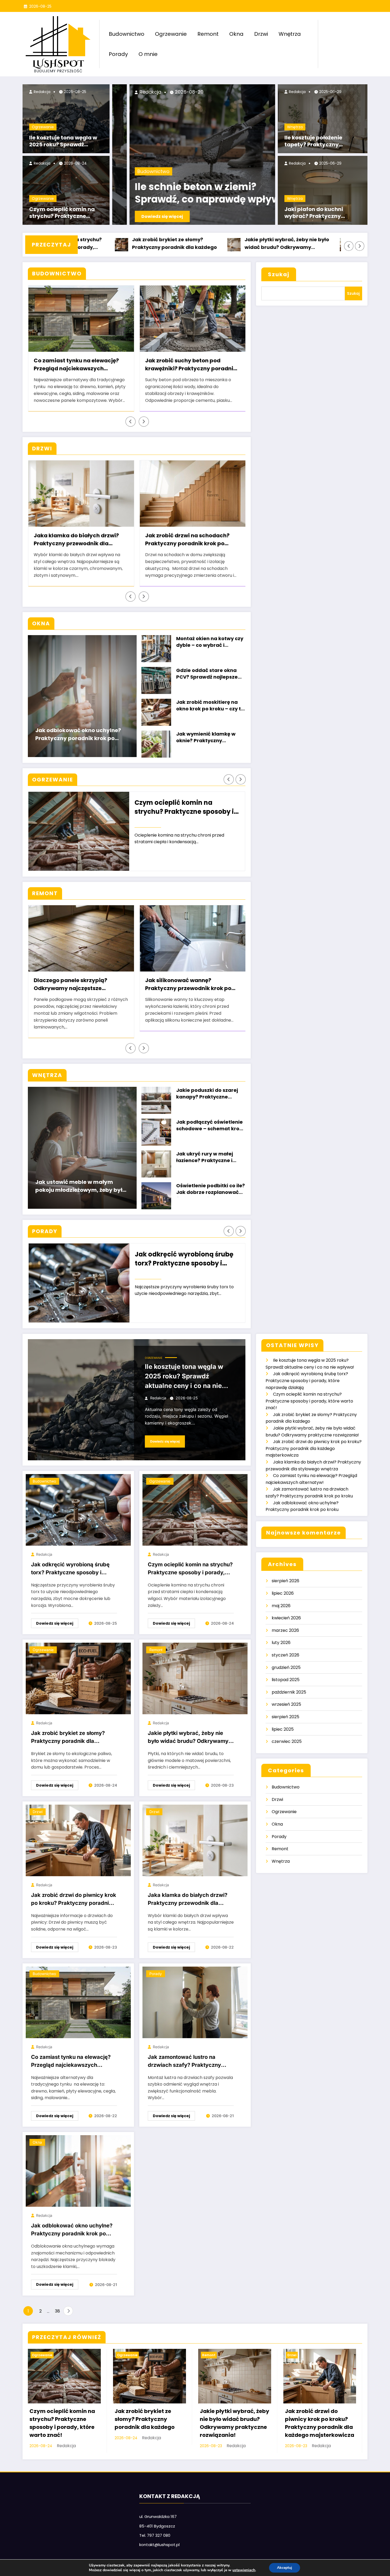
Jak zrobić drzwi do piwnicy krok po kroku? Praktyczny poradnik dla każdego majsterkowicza (290, 244)
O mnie (148, 54)
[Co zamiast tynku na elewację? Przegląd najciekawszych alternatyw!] (78, 2002)
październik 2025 (289, 1692)
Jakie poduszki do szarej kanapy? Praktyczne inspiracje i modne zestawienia (207, 1094)
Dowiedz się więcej (145, 216)
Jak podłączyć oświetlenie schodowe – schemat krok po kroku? (209, 1126)
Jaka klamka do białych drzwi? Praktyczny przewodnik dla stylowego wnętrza (76, 540)
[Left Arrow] (349, 246)
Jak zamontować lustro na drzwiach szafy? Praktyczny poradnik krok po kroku (184, 2062)
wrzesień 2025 (286, 1704)
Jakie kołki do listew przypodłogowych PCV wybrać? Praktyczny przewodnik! (173, 194)
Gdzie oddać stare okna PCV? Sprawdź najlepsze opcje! (207, 674)
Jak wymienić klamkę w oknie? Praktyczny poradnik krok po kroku (206, 738)
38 (57, 2311)
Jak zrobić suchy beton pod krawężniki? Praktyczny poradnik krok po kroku (191, 365)
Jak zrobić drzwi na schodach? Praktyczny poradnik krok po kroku (187, 540)
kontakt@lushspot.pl (159, 2545)
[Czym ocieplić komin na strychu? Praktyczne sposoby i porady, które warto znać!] (195, 1510)
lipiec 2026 (283, 1593)
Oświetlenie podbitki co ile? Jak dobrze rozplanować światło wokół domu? (211, 1190)
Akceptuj (285, 2568)
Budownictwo (127, 34)
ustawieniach (244, 2570)
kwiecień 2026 (286, 1618)
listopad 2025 (286, 1680)
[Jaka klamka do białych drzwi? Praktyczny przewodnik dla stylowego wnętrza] (195, 1840)
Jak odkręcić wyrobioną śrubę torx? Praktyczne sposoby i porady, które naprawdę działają (184, 1259)
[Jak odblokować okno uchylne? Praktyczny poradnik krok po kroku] (78, 2171)
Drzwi (261, 34)
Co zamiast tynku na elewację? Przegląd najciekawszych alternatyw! (76, 365)
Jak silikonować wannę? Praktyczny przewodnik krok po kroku (188, 985)
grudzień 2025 (286, 1667)
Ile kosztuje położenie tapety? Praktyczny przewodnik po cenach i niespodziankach (317, 142)
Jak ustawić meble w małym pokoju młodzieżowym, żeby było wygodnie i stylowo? (81, 1187)
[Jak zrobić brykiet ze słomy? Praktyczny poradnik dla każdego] (78, 1678)
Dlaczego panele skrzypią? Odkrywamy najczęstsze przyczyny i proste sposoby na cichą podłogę (76, 985)
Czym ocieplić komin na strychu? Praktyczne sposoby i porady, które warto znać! (62, 213)
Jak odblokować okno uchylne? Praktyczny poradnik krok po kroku (78, 735)
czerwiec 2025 (287, 1741)
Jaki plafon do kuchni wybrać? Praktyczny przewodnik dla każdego (318, 213)
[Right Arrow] (360, 246)
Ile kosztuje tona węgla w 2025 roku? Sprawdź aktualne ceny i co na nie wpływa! (63, 142)
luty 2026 (281, 1643)
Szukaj (279, 274)
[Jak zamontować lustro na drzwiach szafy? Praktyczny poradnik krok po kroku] (195, 2002)
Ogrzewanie (171, 34)
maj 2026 (281, 1606)
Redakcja (42, 92)
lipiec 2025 (283, 1729)
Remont (208, 34)
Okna (236, 34)
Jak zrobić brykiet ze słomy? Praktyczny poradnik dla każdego (68, 1738)
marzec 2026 (285, 1630)
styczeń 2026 (285, 1655)
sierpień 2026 (285, 1581)
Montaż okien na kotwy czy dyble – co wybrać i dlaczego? (210, 642)
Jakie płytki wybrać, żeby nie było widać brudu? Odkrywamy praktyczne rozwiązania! (176, 244)
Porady (118, 54)
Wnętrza (290, 34)
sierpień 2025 (285, 1717)
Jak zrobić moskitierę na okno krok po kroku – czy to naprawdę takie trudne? (210, 706)
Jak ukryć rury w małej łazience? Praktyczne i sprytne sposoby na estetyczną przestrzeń (205, 1158)
